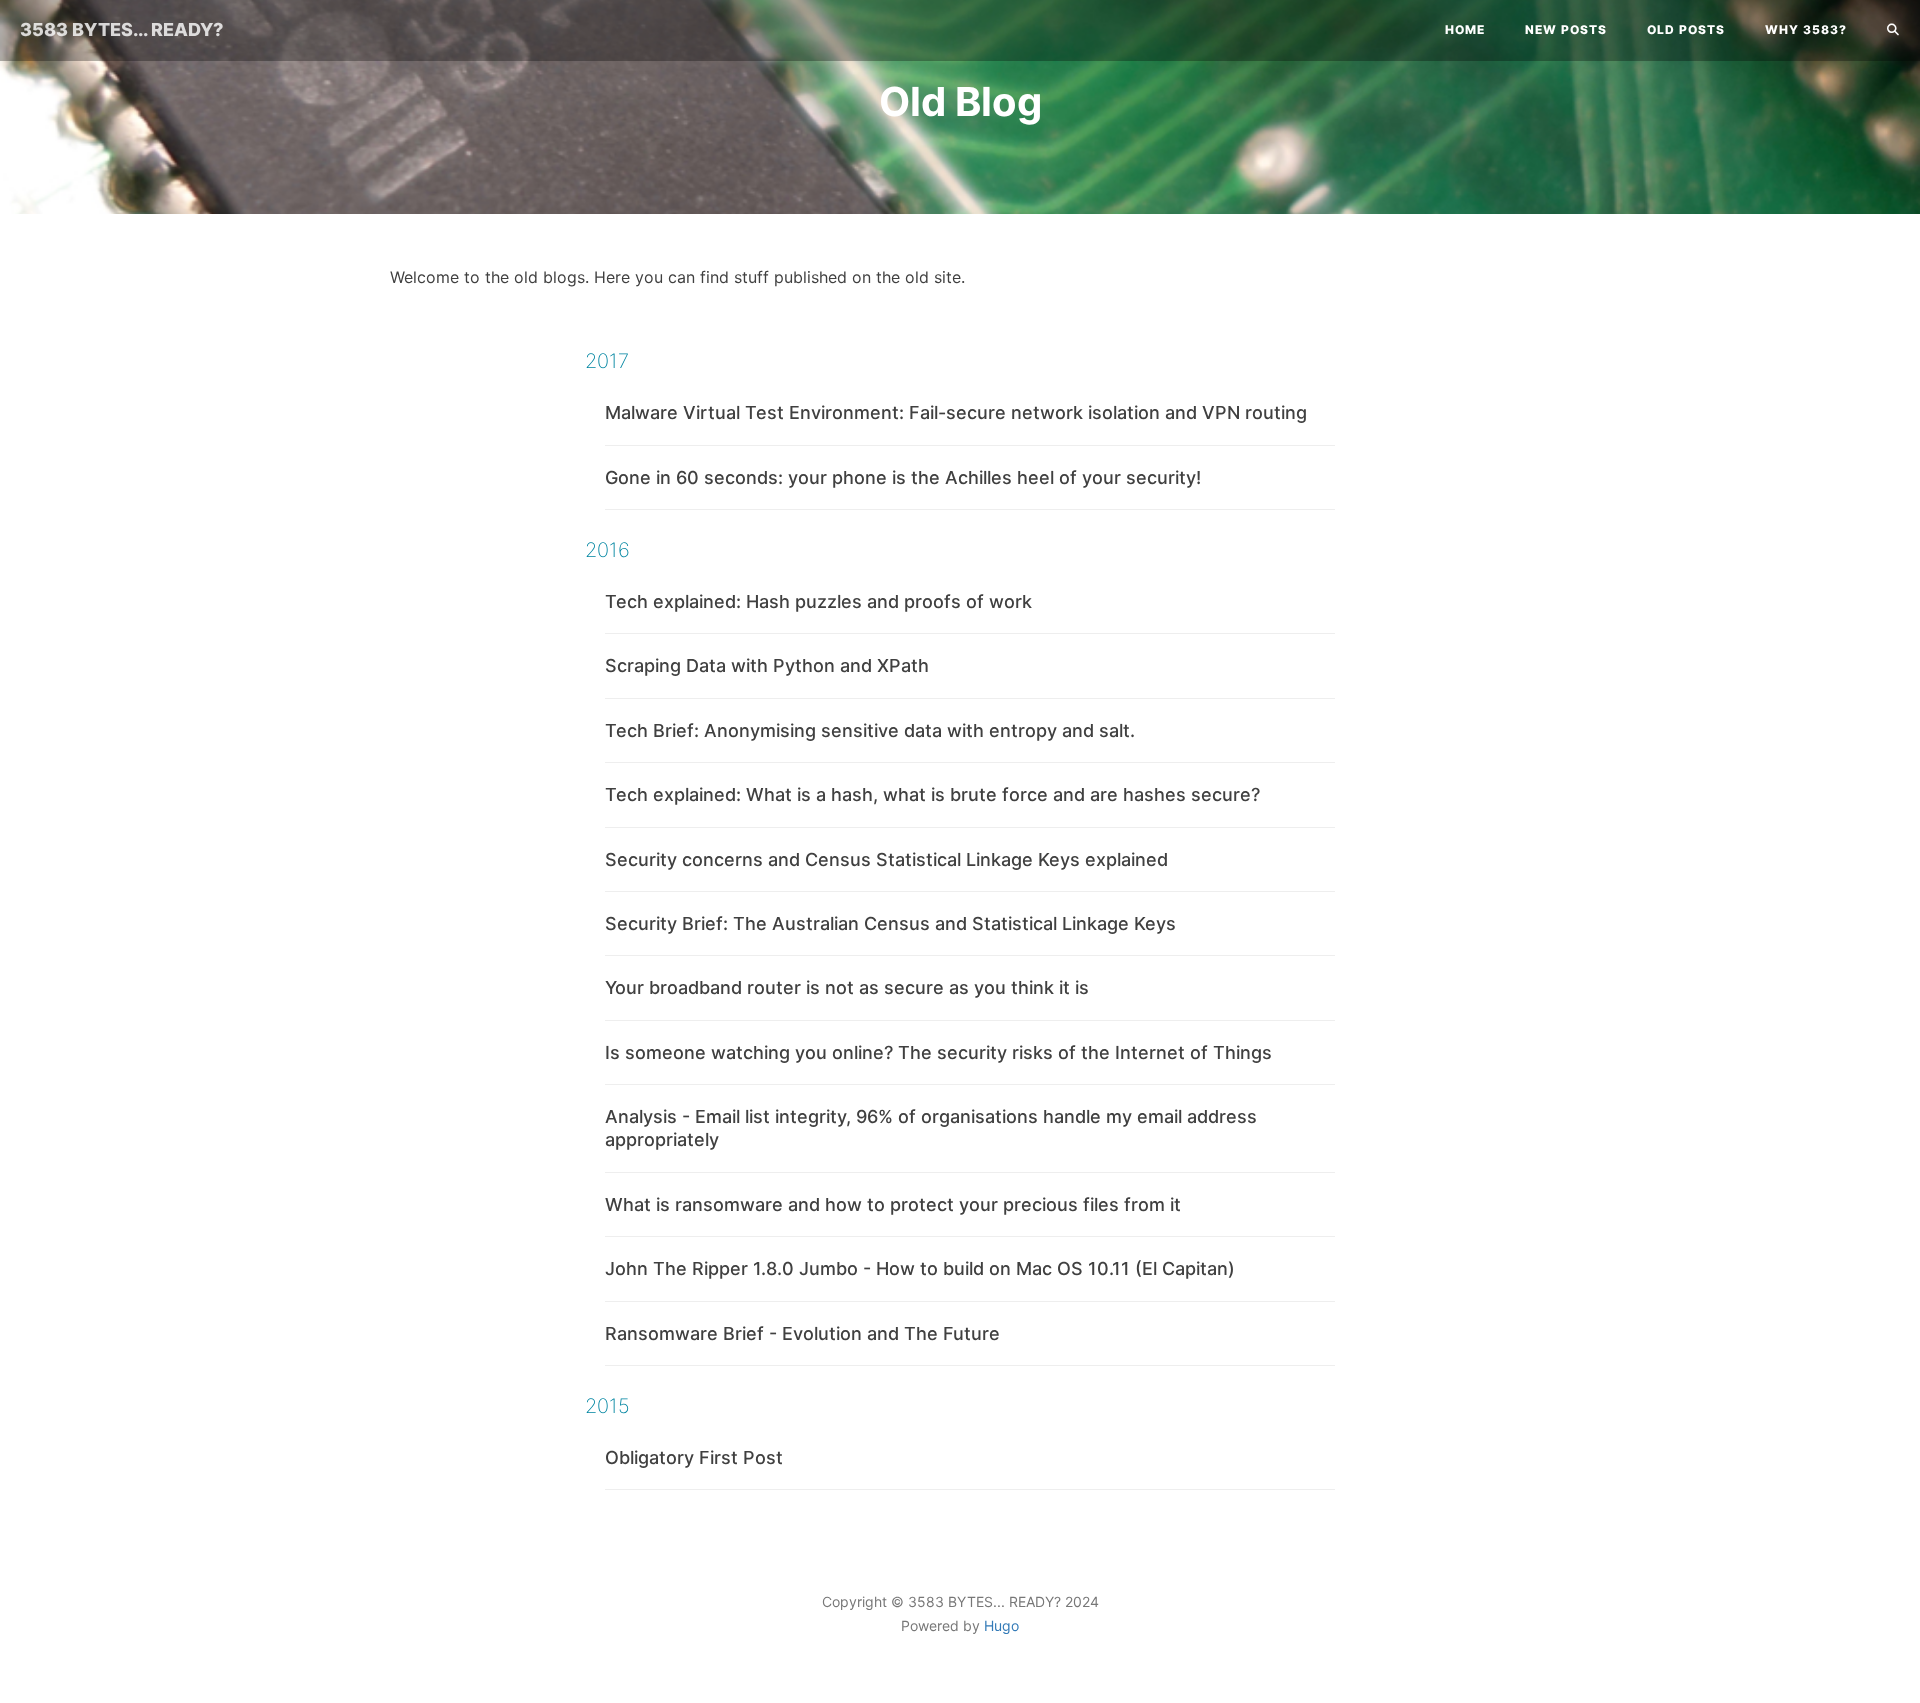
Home (1465, 29)
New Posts (1566, 29)
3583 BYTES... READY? (121, 29)
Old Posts (1686, 29)
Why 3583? (1806, 29)
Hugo (1001, 1625)
